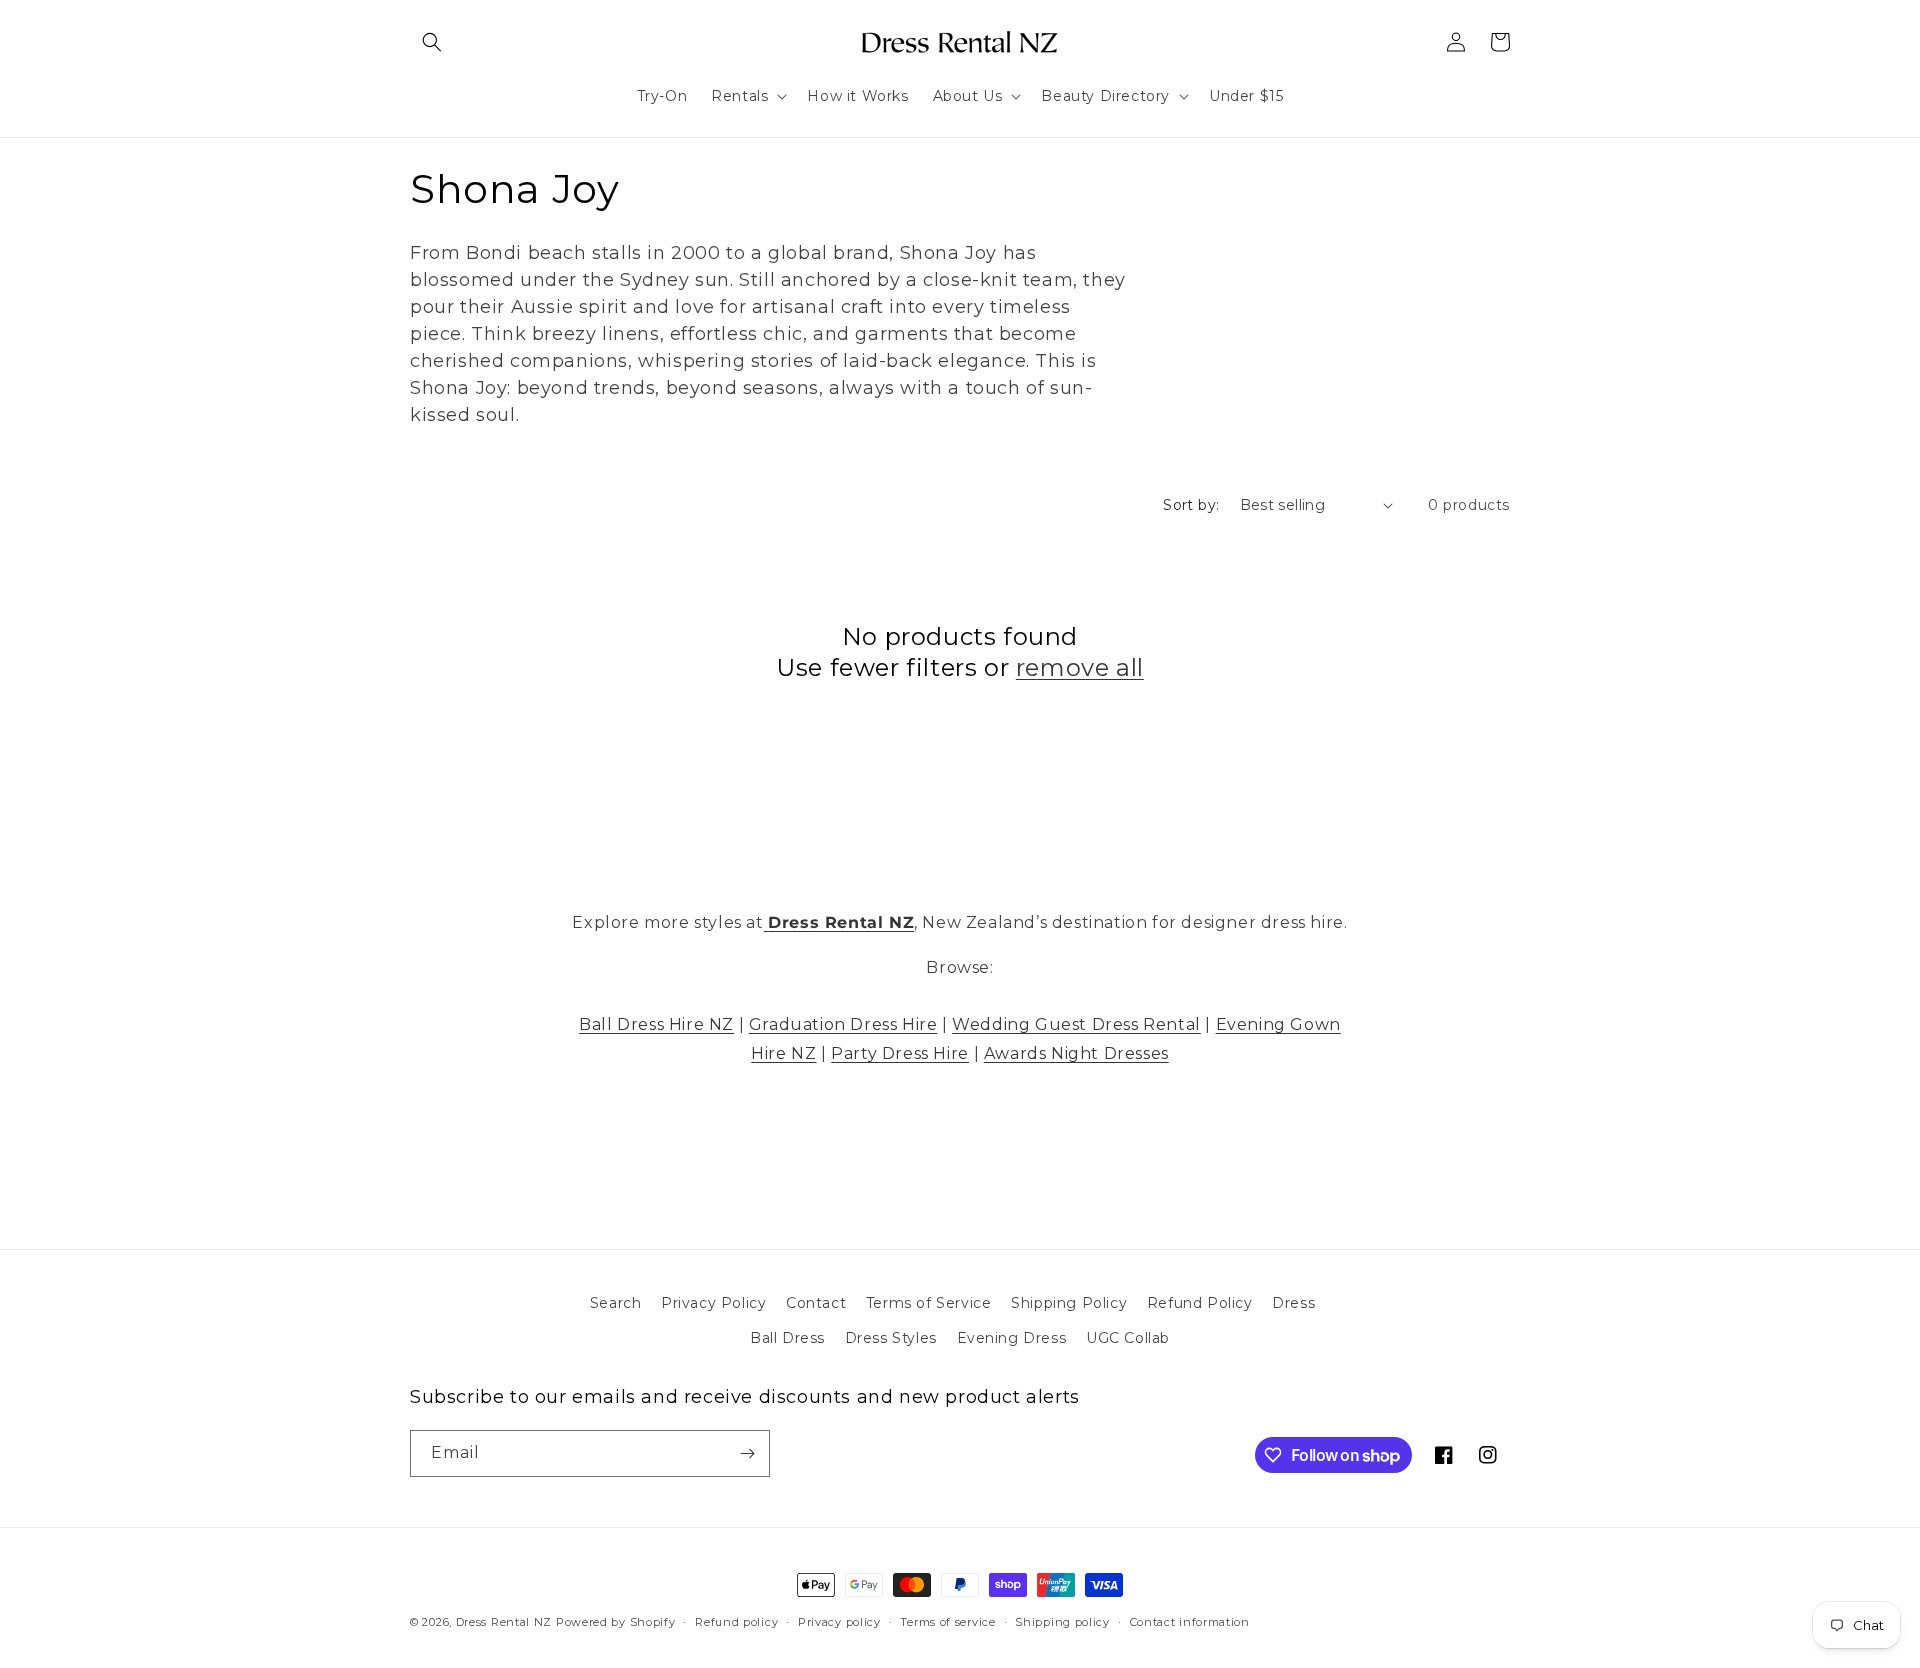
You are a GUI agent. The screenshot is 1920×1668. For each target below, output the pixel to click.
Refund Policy (1200, 1303)
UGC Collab (1128, 1338)
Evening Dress (1012, 1338)
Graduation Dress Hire (843, 1024)
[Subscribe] (747, 1453)
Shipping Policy (1069, 1303)
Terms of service (947, 1622)
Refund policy (736, 1622)
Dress (1293, 1303)
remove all (1080, 667)
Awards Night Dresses (1076, 1053)
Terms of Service (929, 1303)
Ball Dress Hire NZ (656, 1024)
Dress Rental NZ (504, 1622)
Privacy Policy (713, 1303)
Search (616, 1303)
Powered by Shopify (616, 1622)
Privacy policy (839, 1622)
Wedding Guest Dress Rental (1076, 1024)
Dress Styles (891, 1338)
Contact (816, 1303)
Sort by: (1191, 505)
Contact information (1190, 1622)
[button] (432, 42)
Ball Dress (787, 1338)
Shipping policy (1062, 1622)
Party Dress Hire (900, 1053)
